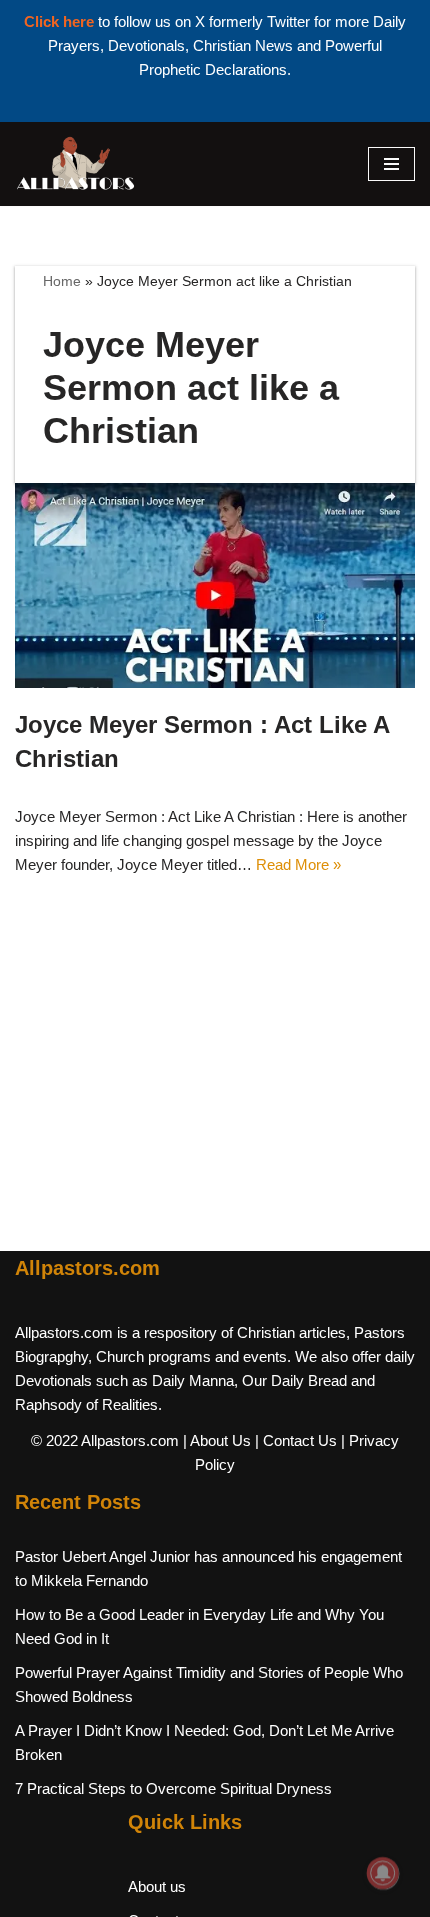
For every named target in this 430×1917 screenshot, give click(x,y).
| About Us (217, 1440)
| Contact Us (296, 1440)
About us (157, 1886)
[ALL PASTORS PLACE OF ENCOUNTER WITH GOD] (75, 164)
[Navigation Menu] (391, 164)
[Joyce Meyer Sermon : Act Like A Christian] (215, 586)
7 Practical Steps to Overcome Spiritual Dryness (173, 1788)
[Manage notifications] (383, 1873)
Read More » (298, 864)
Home (62, 281)
